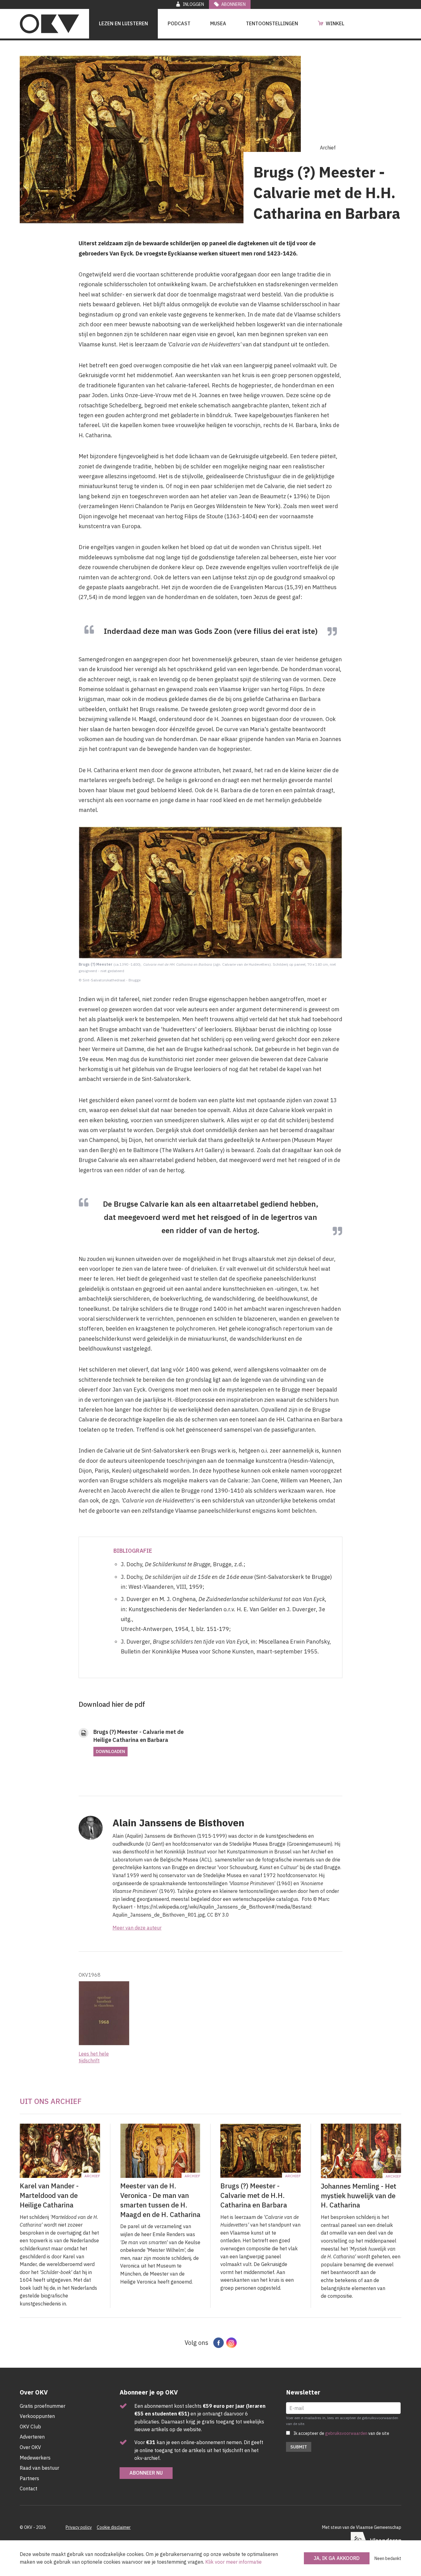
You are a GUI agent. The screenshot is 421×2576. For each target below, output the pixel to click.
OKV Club (30, 2427)
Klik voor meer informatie (233, 2562)
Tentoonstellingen (272, 23)
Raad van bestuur (39, 2468)
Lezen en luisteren (123, 23)
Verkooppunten (37, 2416)
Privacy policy (79, 2527)
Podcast (179, 23)
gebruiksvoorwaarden (346, 2433)
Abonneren (233, 4)
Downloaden (110, 1751)
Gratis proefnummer (43, 2406)
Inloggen (193, 4)
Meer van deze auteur (137, 1928)
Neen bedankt (388, 2558)
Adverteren (32, 2437)
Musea (218, 23)
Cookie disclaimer (114, 2527)
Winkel (335, 23)
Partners (29, 2478)
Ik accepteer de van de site (341, 2433)
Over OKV (30, 2447)
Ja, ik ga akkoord (337, 2558)
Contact (29, 2488)
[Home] (49, 24)
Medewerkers (35, 2458)
